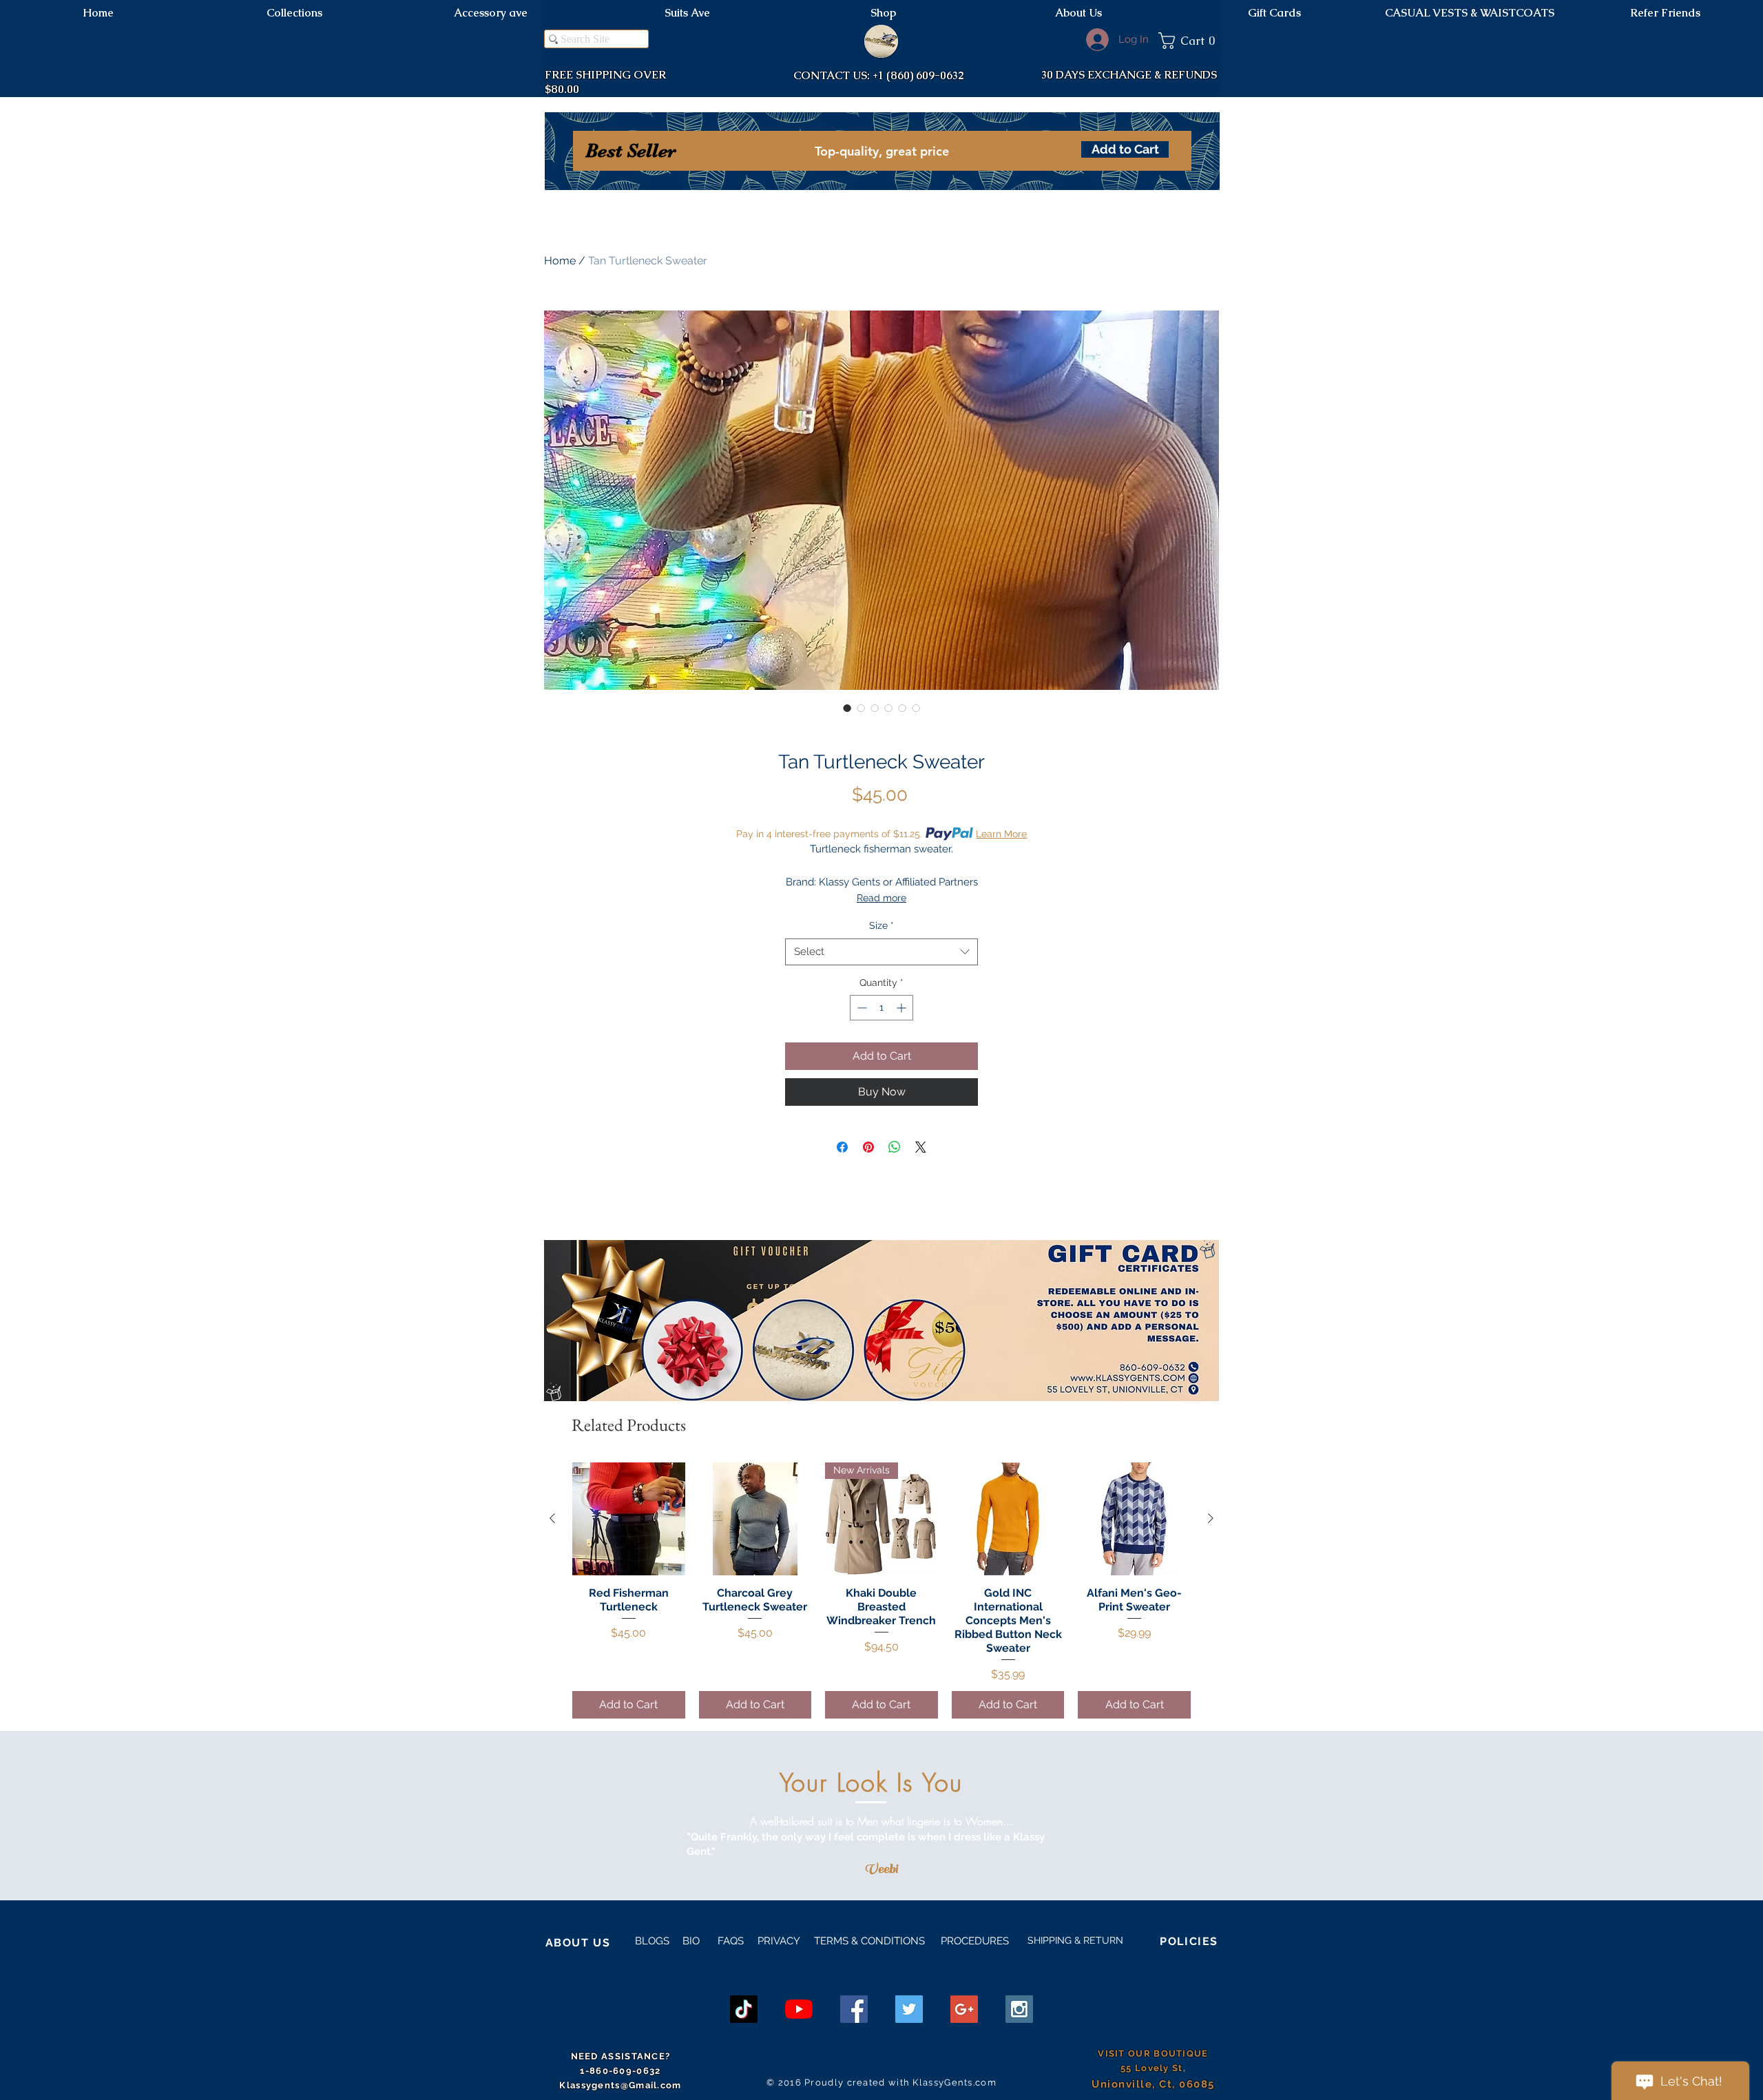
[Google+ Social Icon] (964, 2009)
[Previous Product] (552, 1518)
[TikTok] (744, 2009)
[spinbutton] (881, 1008)
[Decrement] (860, 1008)
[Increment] (903, 1008)
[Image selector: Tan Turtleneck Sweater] (847, 708)
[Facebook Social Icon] (854, 2009)
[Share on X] (921, 1147)
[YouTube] (799, 2009)
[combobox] (881, 952)
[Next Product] (1211, 1518)
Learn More (1001, 834)
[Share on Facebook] (842, 1147)
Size (881, 925)
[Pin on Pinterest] (868, 1147)
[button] (1189, 41)
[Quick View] (629, 1519)
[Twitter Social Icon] (909, 2009)
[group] (881, 1590)
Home (560, 261)
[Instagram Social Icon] (1019, 2009)
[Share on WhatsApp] (895, 1147)
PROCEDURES (973, 1941)
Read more (881, 898)
